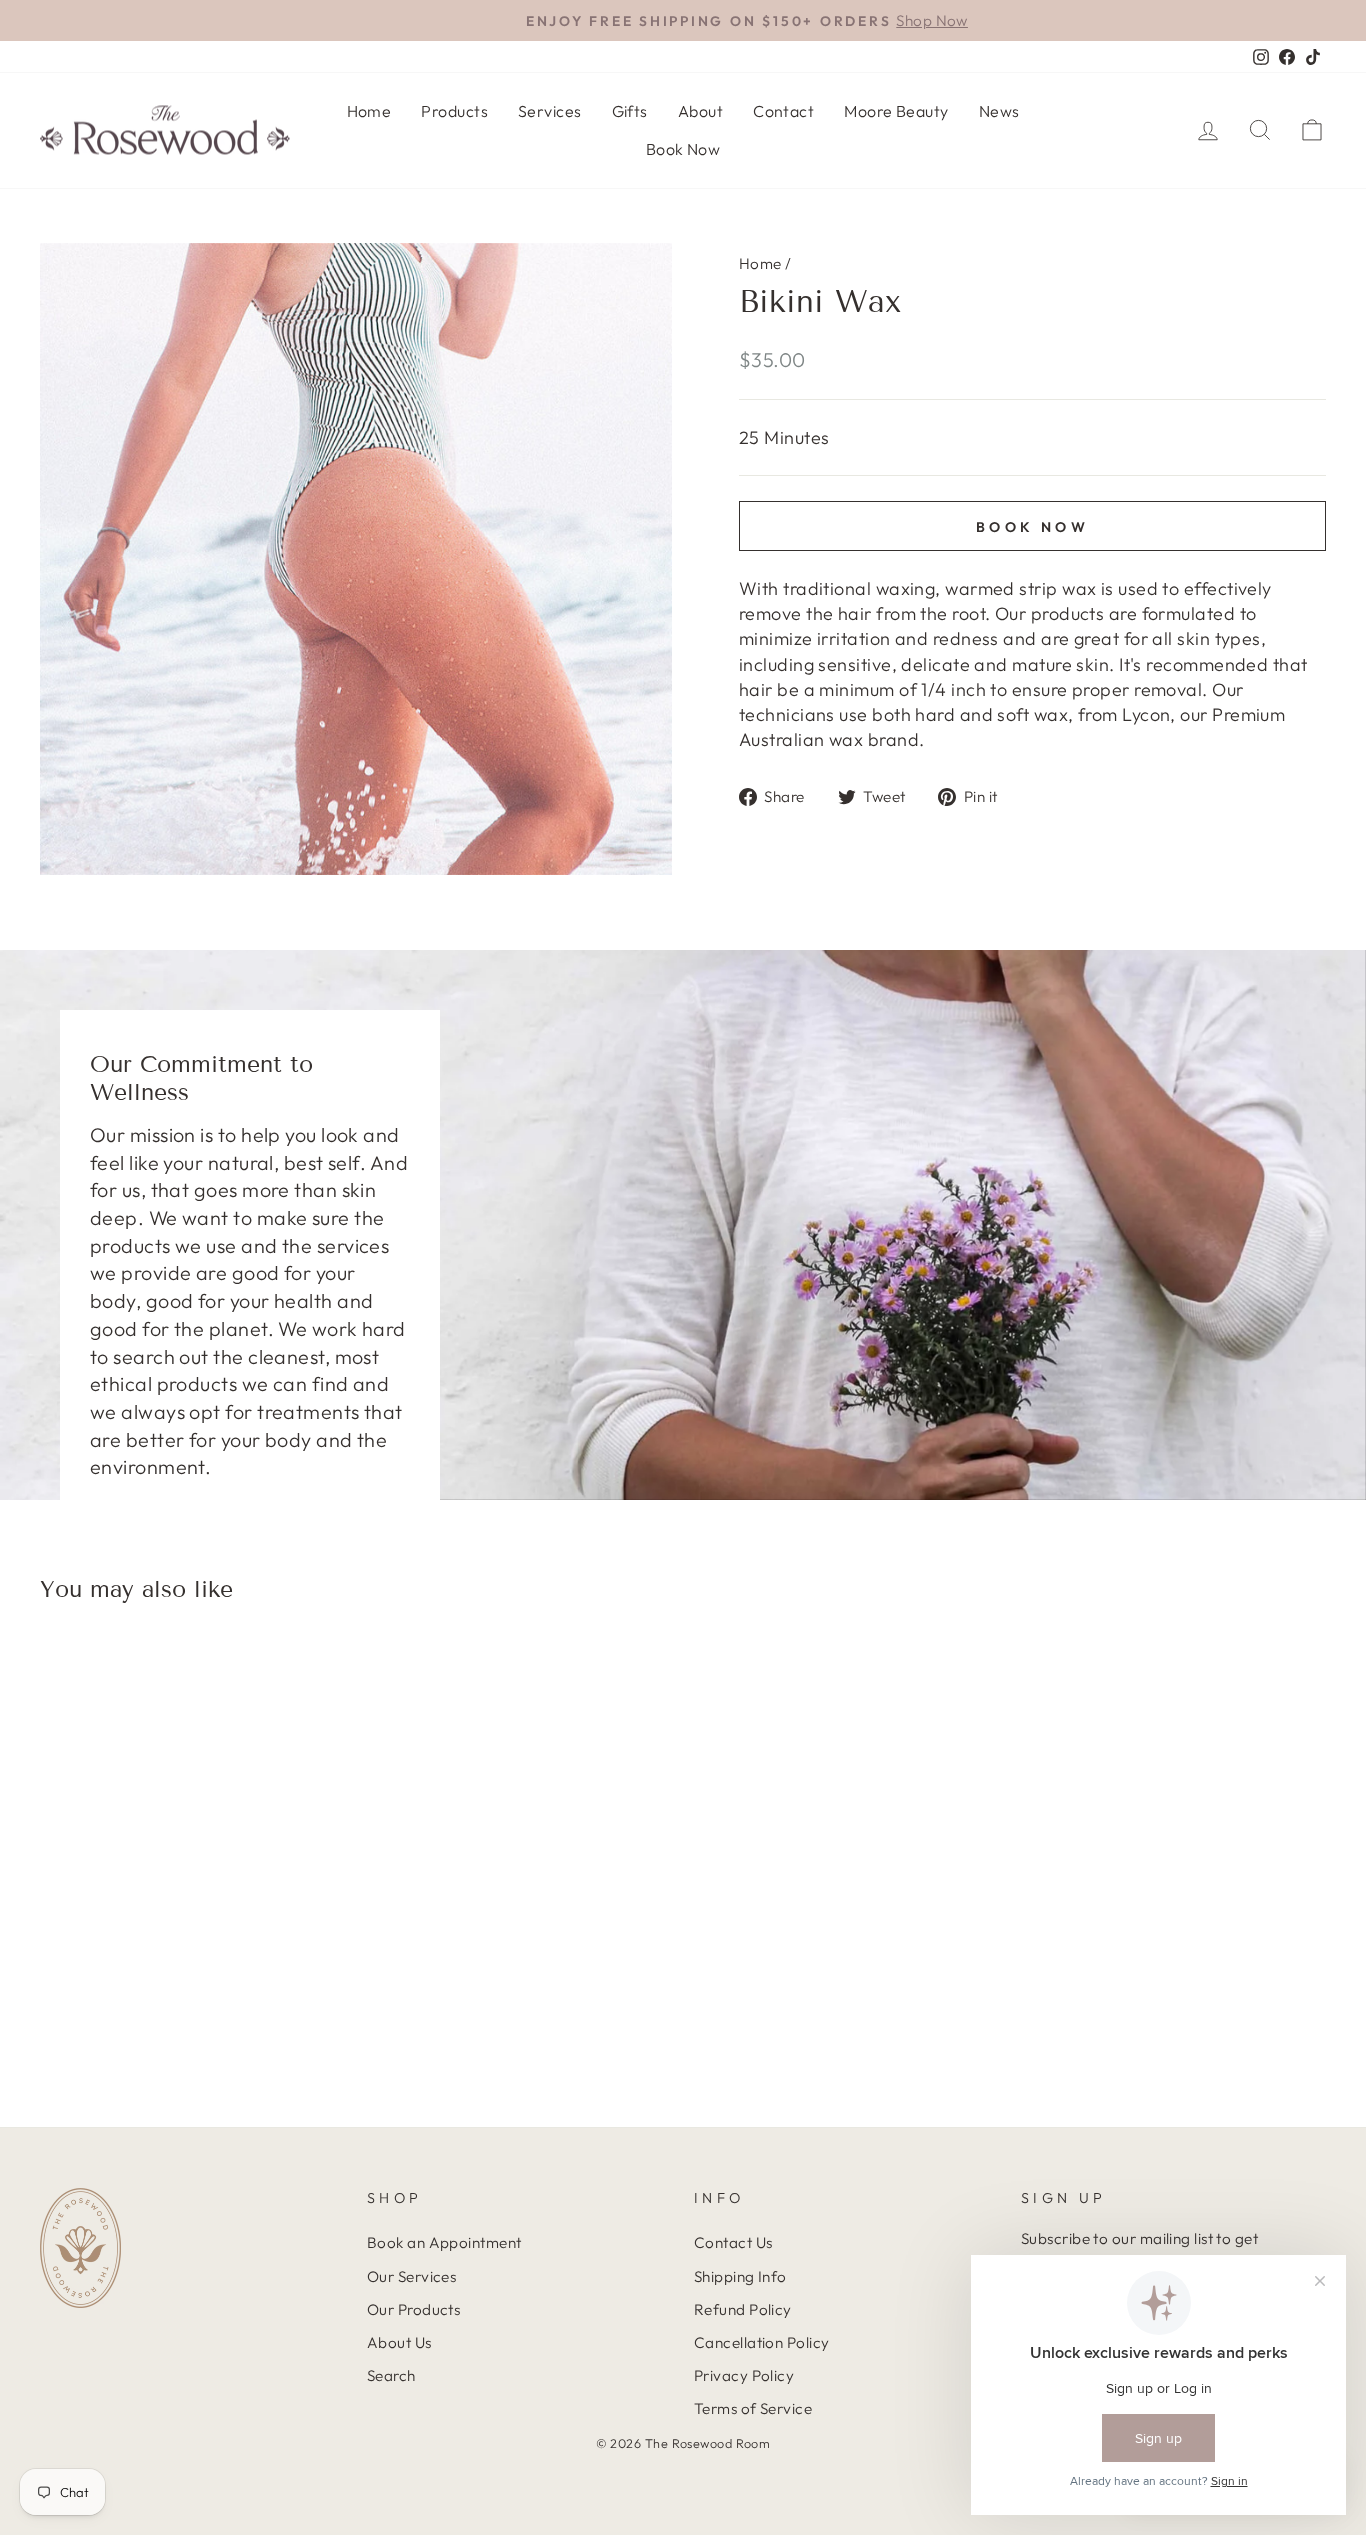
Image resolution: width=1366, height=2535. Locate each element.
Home (369, 111)
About (700, 111)
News (999, 111)
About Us (399, 2342)
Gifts (630, 111)
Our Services (411, 2276)
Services (550, 111)
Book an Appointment (444, 2242)
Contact (783, 111)
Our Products (413, 2309)
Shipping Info (740, 2276)
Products (454, 111)
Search (391, 2375)
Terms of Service (753, 2408)
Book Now (683, 149)
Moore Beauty (896, 111)
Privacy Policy (744, 2375)
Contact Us (733, 2242)
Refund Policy (743, 2309)
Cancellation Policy (762, 2342)
